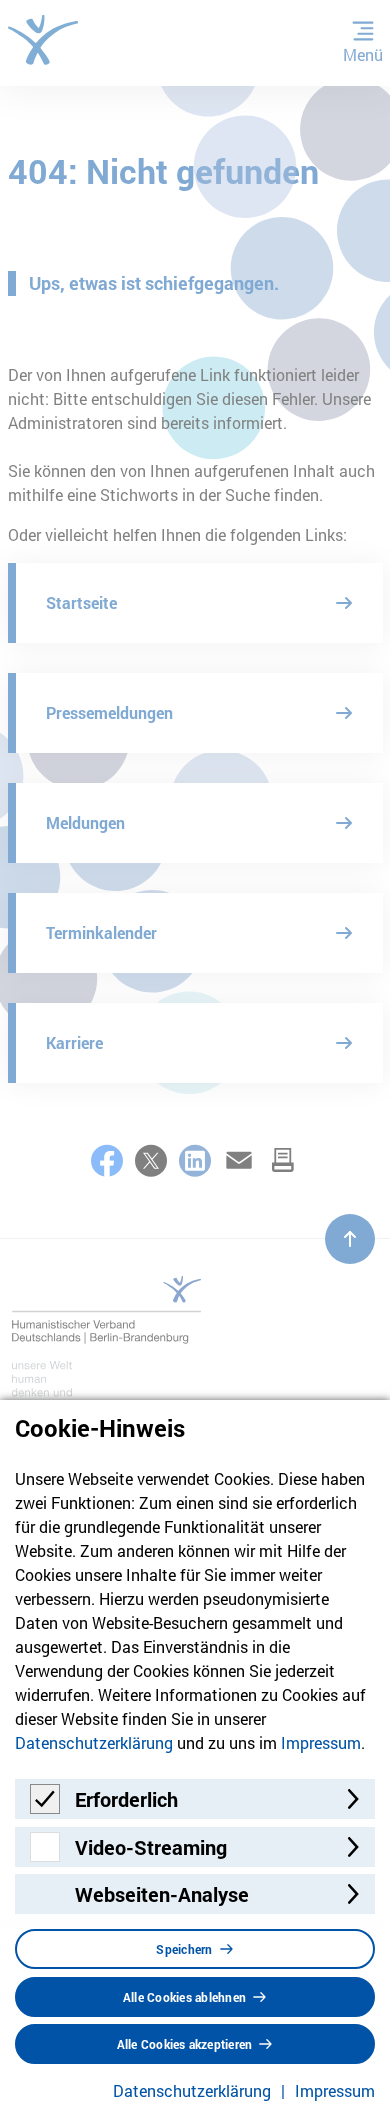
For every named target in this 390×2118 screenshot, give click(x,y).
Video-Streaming (151, 1847)
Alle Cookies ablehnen (184, 1997)
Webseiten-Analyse (162, 1894)
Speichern (184, 1949)
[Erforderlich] (45, 1807)
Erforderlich (126, 1799)
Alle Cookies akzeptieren (185, 2044)
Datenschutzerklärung (94, 1742)
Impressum (321, 1742)
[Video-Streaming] (45, 1855)
